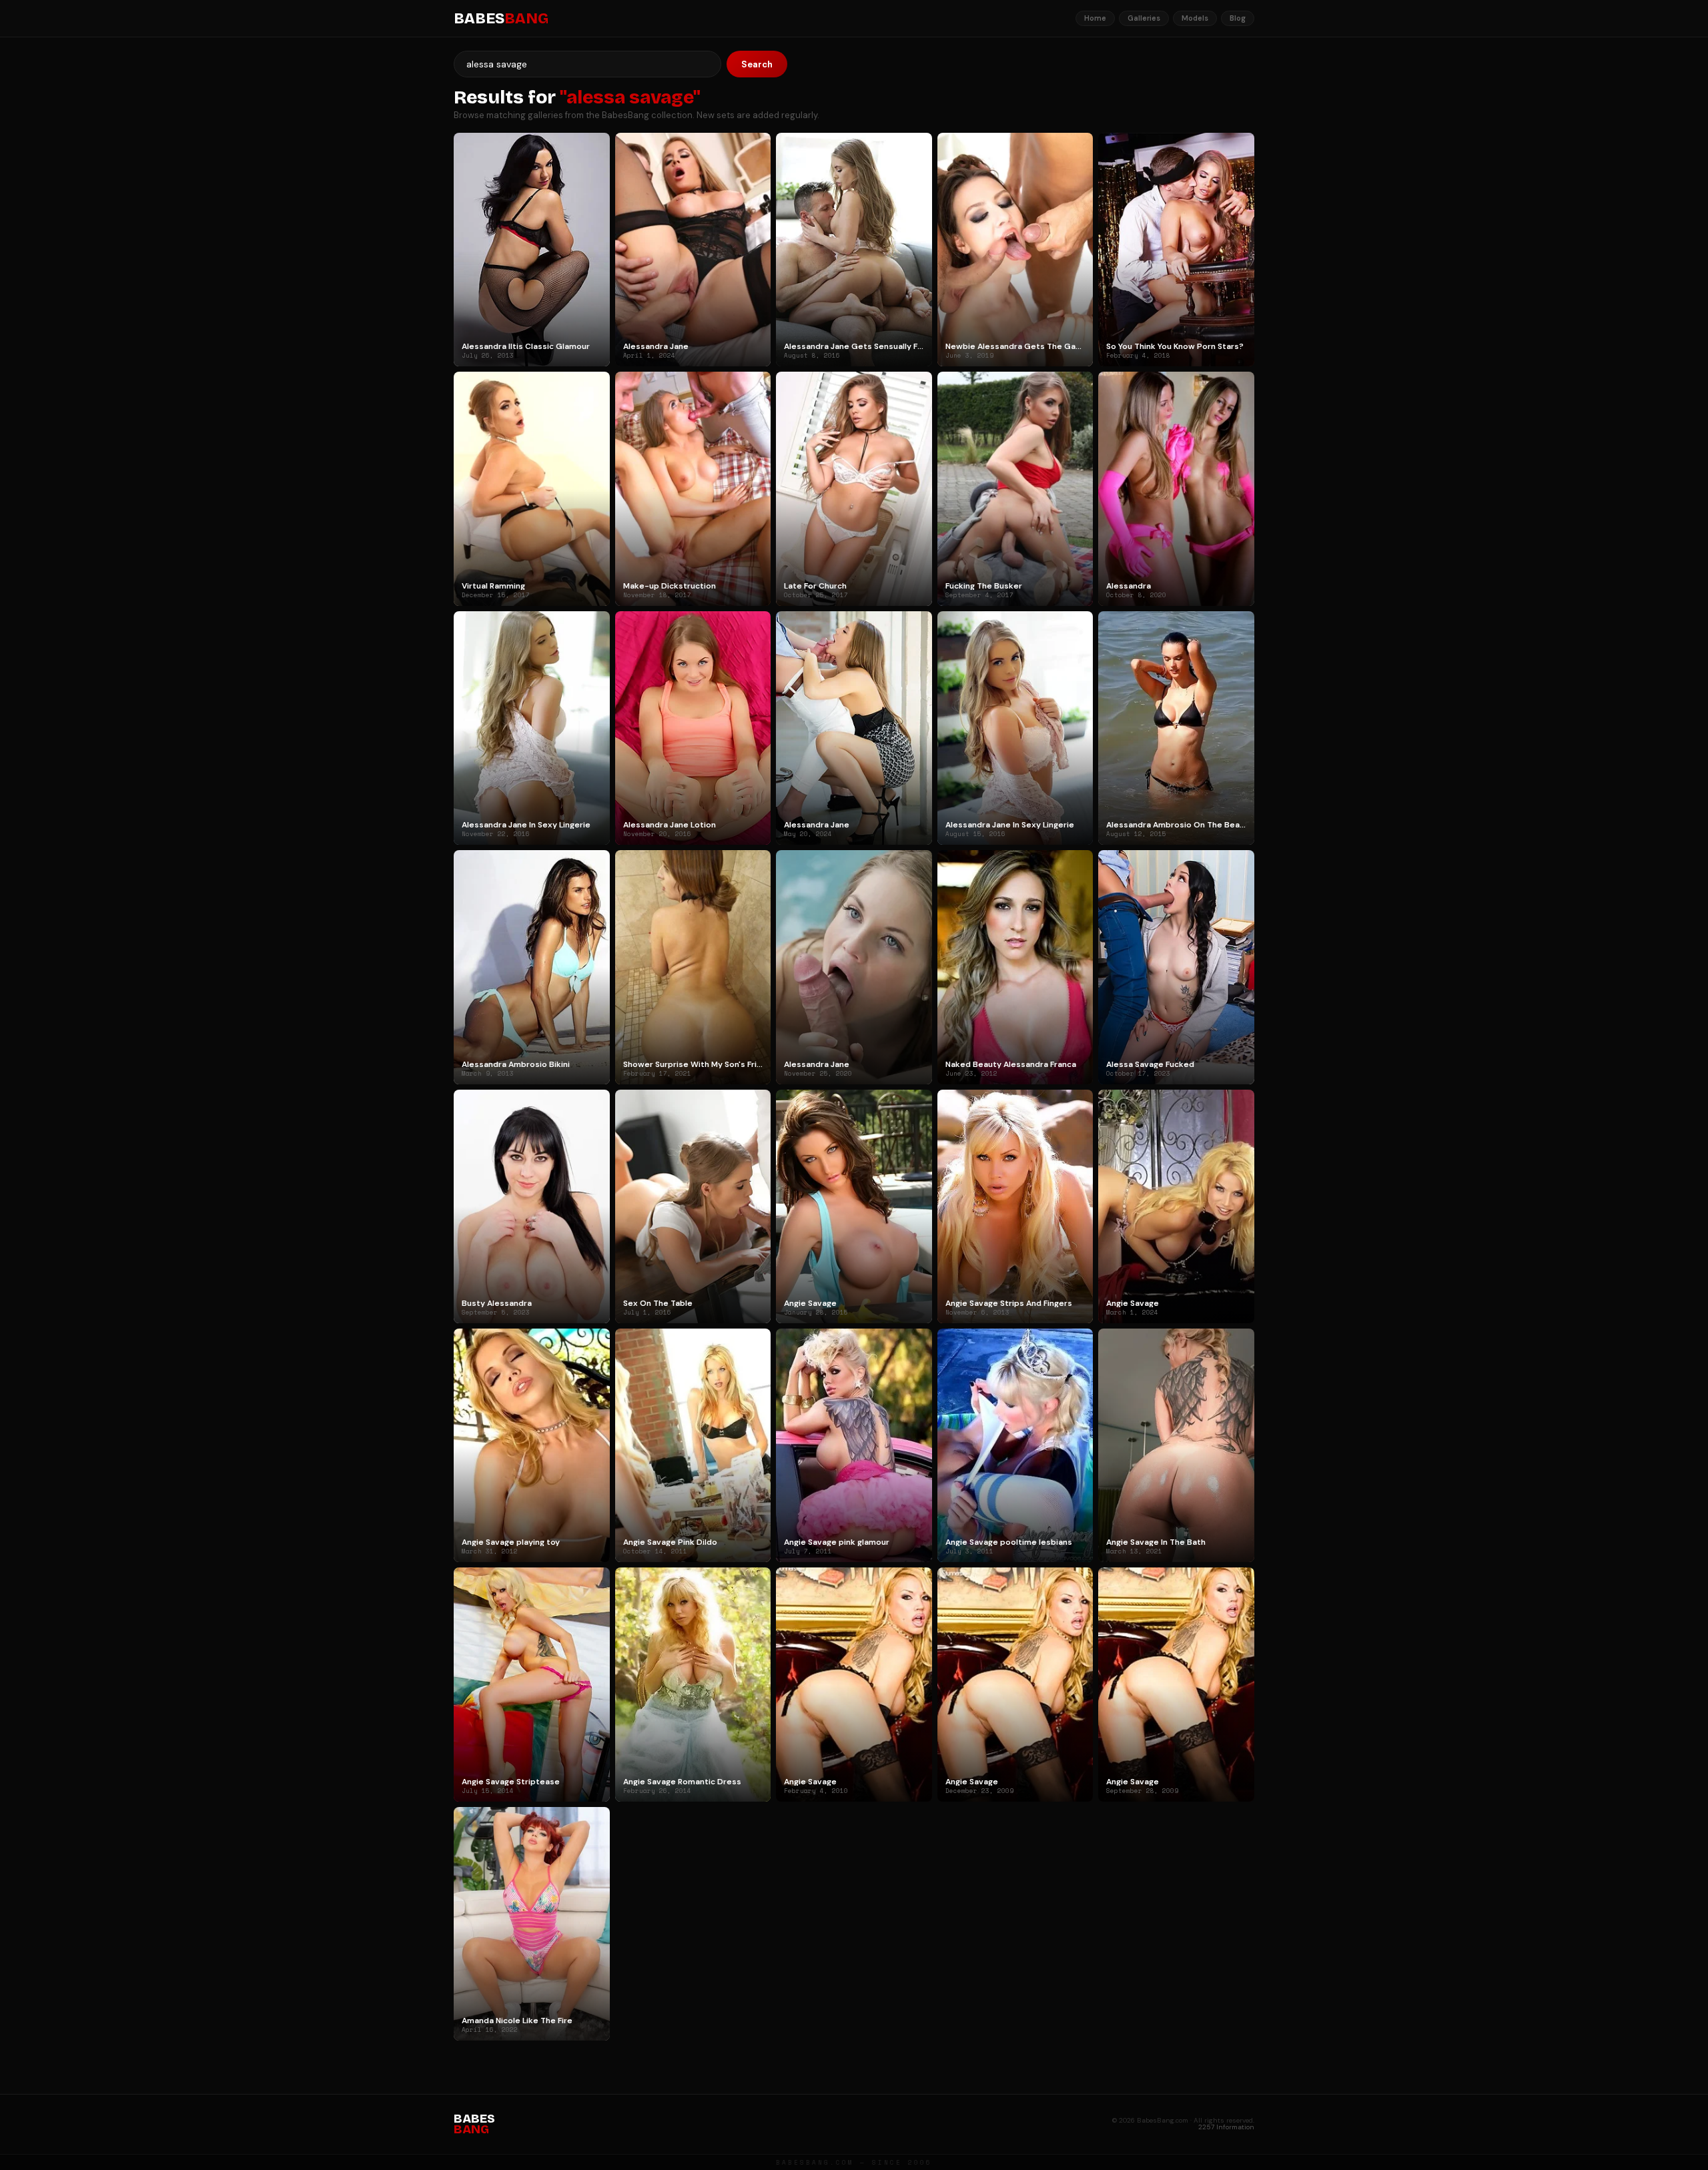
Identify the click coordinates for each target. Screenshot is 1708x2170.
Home (1095, 18)
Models (1195, 18)
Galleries (1144, 18)
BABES (501, 19)
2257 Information (1226, 2127)
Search (757, 64)
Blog (1238, 18)
